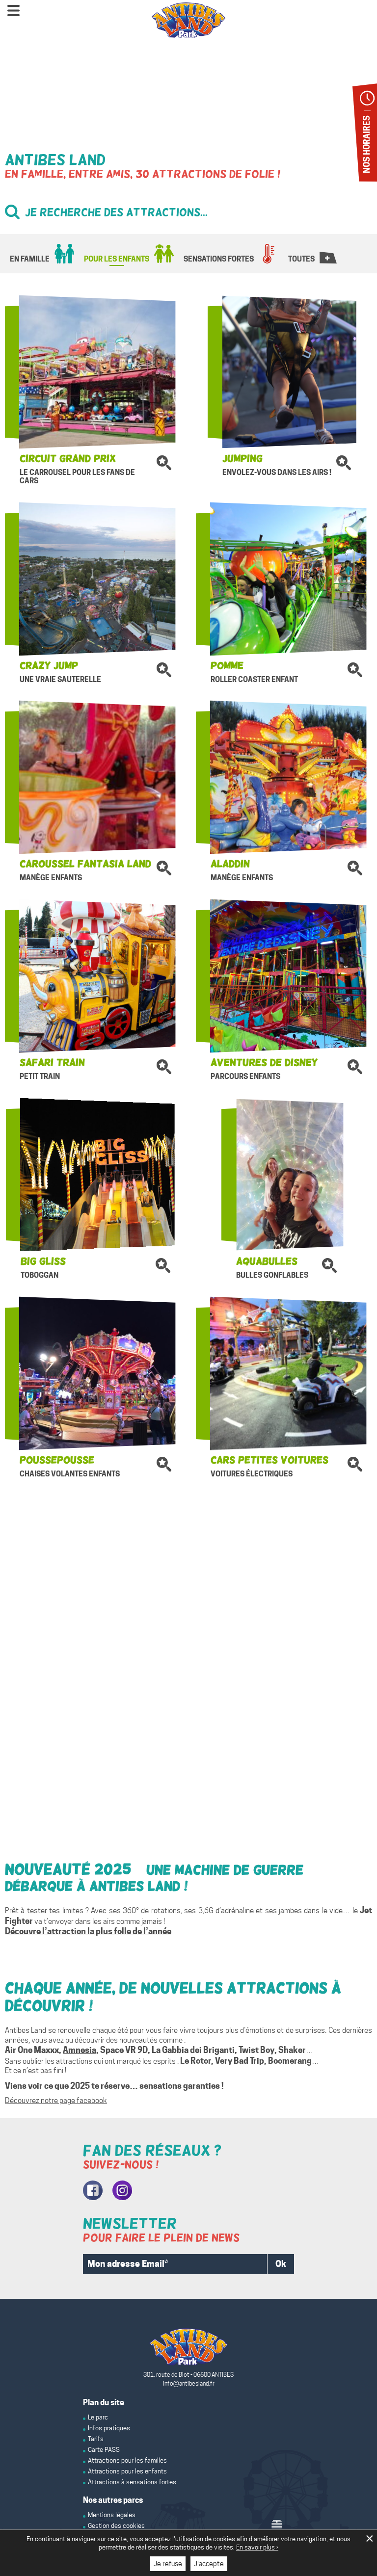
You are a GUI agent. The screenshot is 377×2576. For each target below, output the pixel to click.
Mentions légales (112, 2515)
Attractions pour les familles (127, 2460)
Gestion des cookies (116, 2525)
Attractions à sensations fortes (132, 2482)
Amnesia (80, 2050)
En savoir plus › (257, 2547)
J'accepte (209, 2564)
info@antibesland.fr (189, 2383)
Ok (281, 2264)
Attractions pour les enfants (127, 2471)
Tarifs (96, 2439)
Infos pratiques (109, 2428)
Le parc (98, 2417)
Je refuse (168, 2564)
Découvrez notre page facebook (56, 2101)
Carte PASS (104, 2449)
